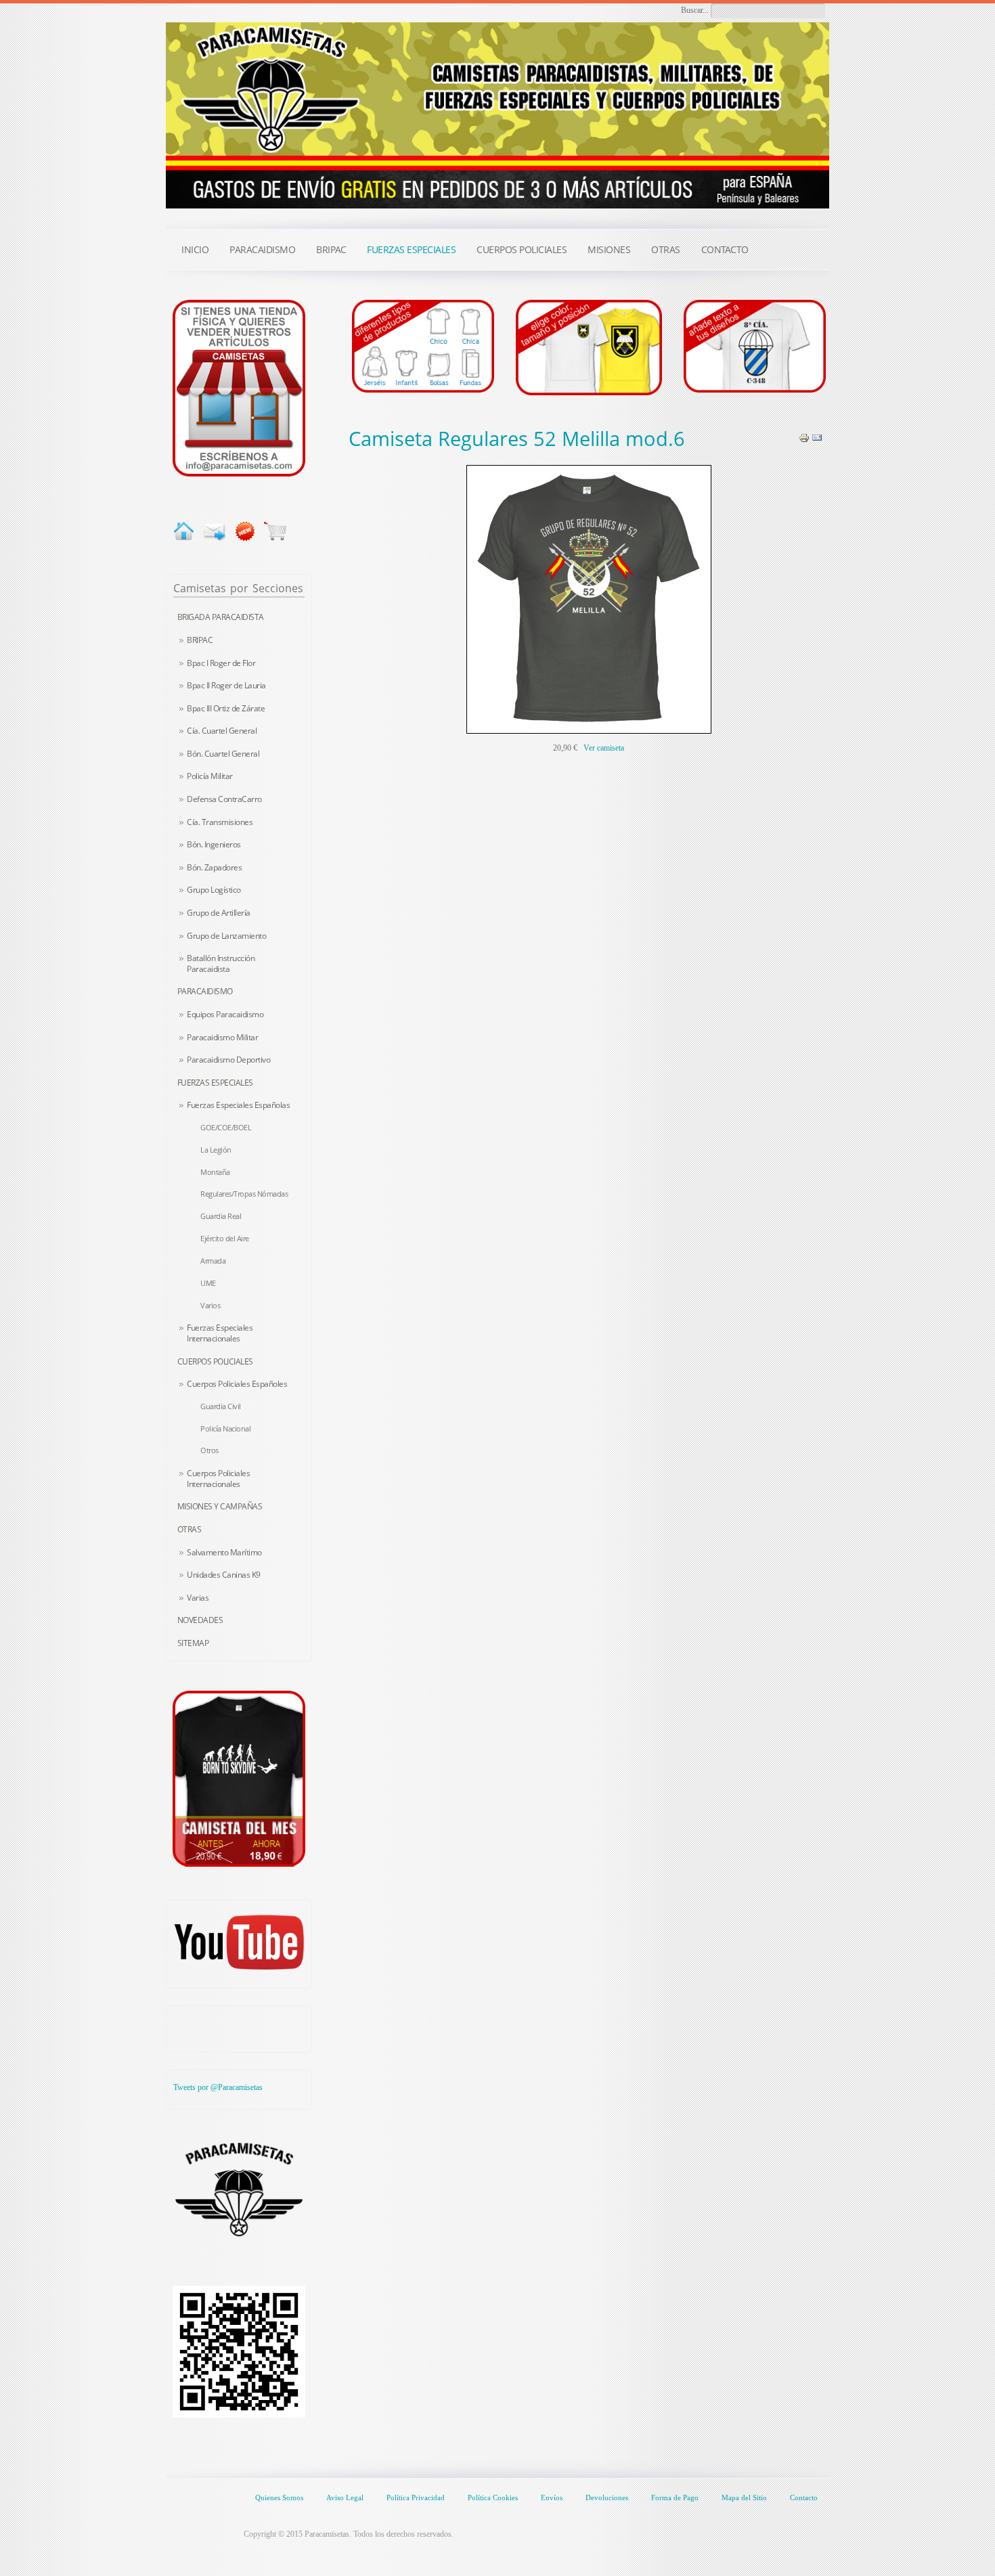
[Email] (817, 437)
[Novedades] (245, 531)
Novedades (200, 1620)
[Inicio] (184, 531)
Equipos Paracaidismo (225, 1014)
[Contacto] (239, 387)
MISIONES (609, 249)
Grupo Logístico (214, 890)
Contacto (804, 2497)
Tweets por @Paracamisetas (218, 2087)
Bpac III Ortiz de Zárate (226, 708)
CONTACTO (725, 249)
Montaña (215, 1172)
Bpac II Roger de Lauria (226, 685)
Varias (198, 1598)
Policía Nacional (225, 1428)
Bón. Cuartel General (223, 754)
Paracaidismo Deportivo (228, 1060)
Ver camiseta (604, 748)
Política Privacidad (416, 2497)
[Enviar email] (214, 531)
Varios (210, 1305)
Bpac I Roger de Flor (221, 663)
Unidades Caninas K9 (224, 1575)
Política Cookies (493, 2497)
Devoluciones (607, 2497)
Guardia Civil (221, 1406)
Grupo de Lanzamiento (226, 936)
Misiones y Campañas (220, 1506)
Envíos (552, 2497)
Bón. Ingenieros (214, 844)
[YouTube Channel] (239, 1942)
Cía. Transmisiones (220, 822)
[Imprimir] (804, 437)
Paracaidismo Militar (222, 1037)
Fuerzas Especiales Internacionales (220, 1333)
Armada (213, 1261)
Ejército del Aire (225, 1238)
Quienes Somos (279, 2497)
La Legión (216, 1150)
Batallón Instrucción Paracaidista (221, 963)
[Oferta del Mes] (239, 1779)
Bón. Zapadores (214, 867)
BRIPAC (200, 640)
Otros (209, 1450)
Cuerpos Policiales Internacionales (218, 1479)
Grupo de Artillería (219, 913)
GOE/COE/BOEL (226, 1127)
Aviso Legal (345, 2497)
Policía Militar (210, 776)
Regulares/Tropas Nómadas (244, 1194)
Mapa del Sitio (744, 2497)
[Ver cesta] (275, 531)
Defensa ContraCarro (224, 799)
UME (208, 1283)
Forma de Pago (675, 2497)
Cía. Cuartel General (222, 731)
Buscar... (695, 10)
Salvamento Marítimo (224, 1552)
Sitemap (193, 1643)
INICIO (195, 249)
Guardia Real (221, 1216)
